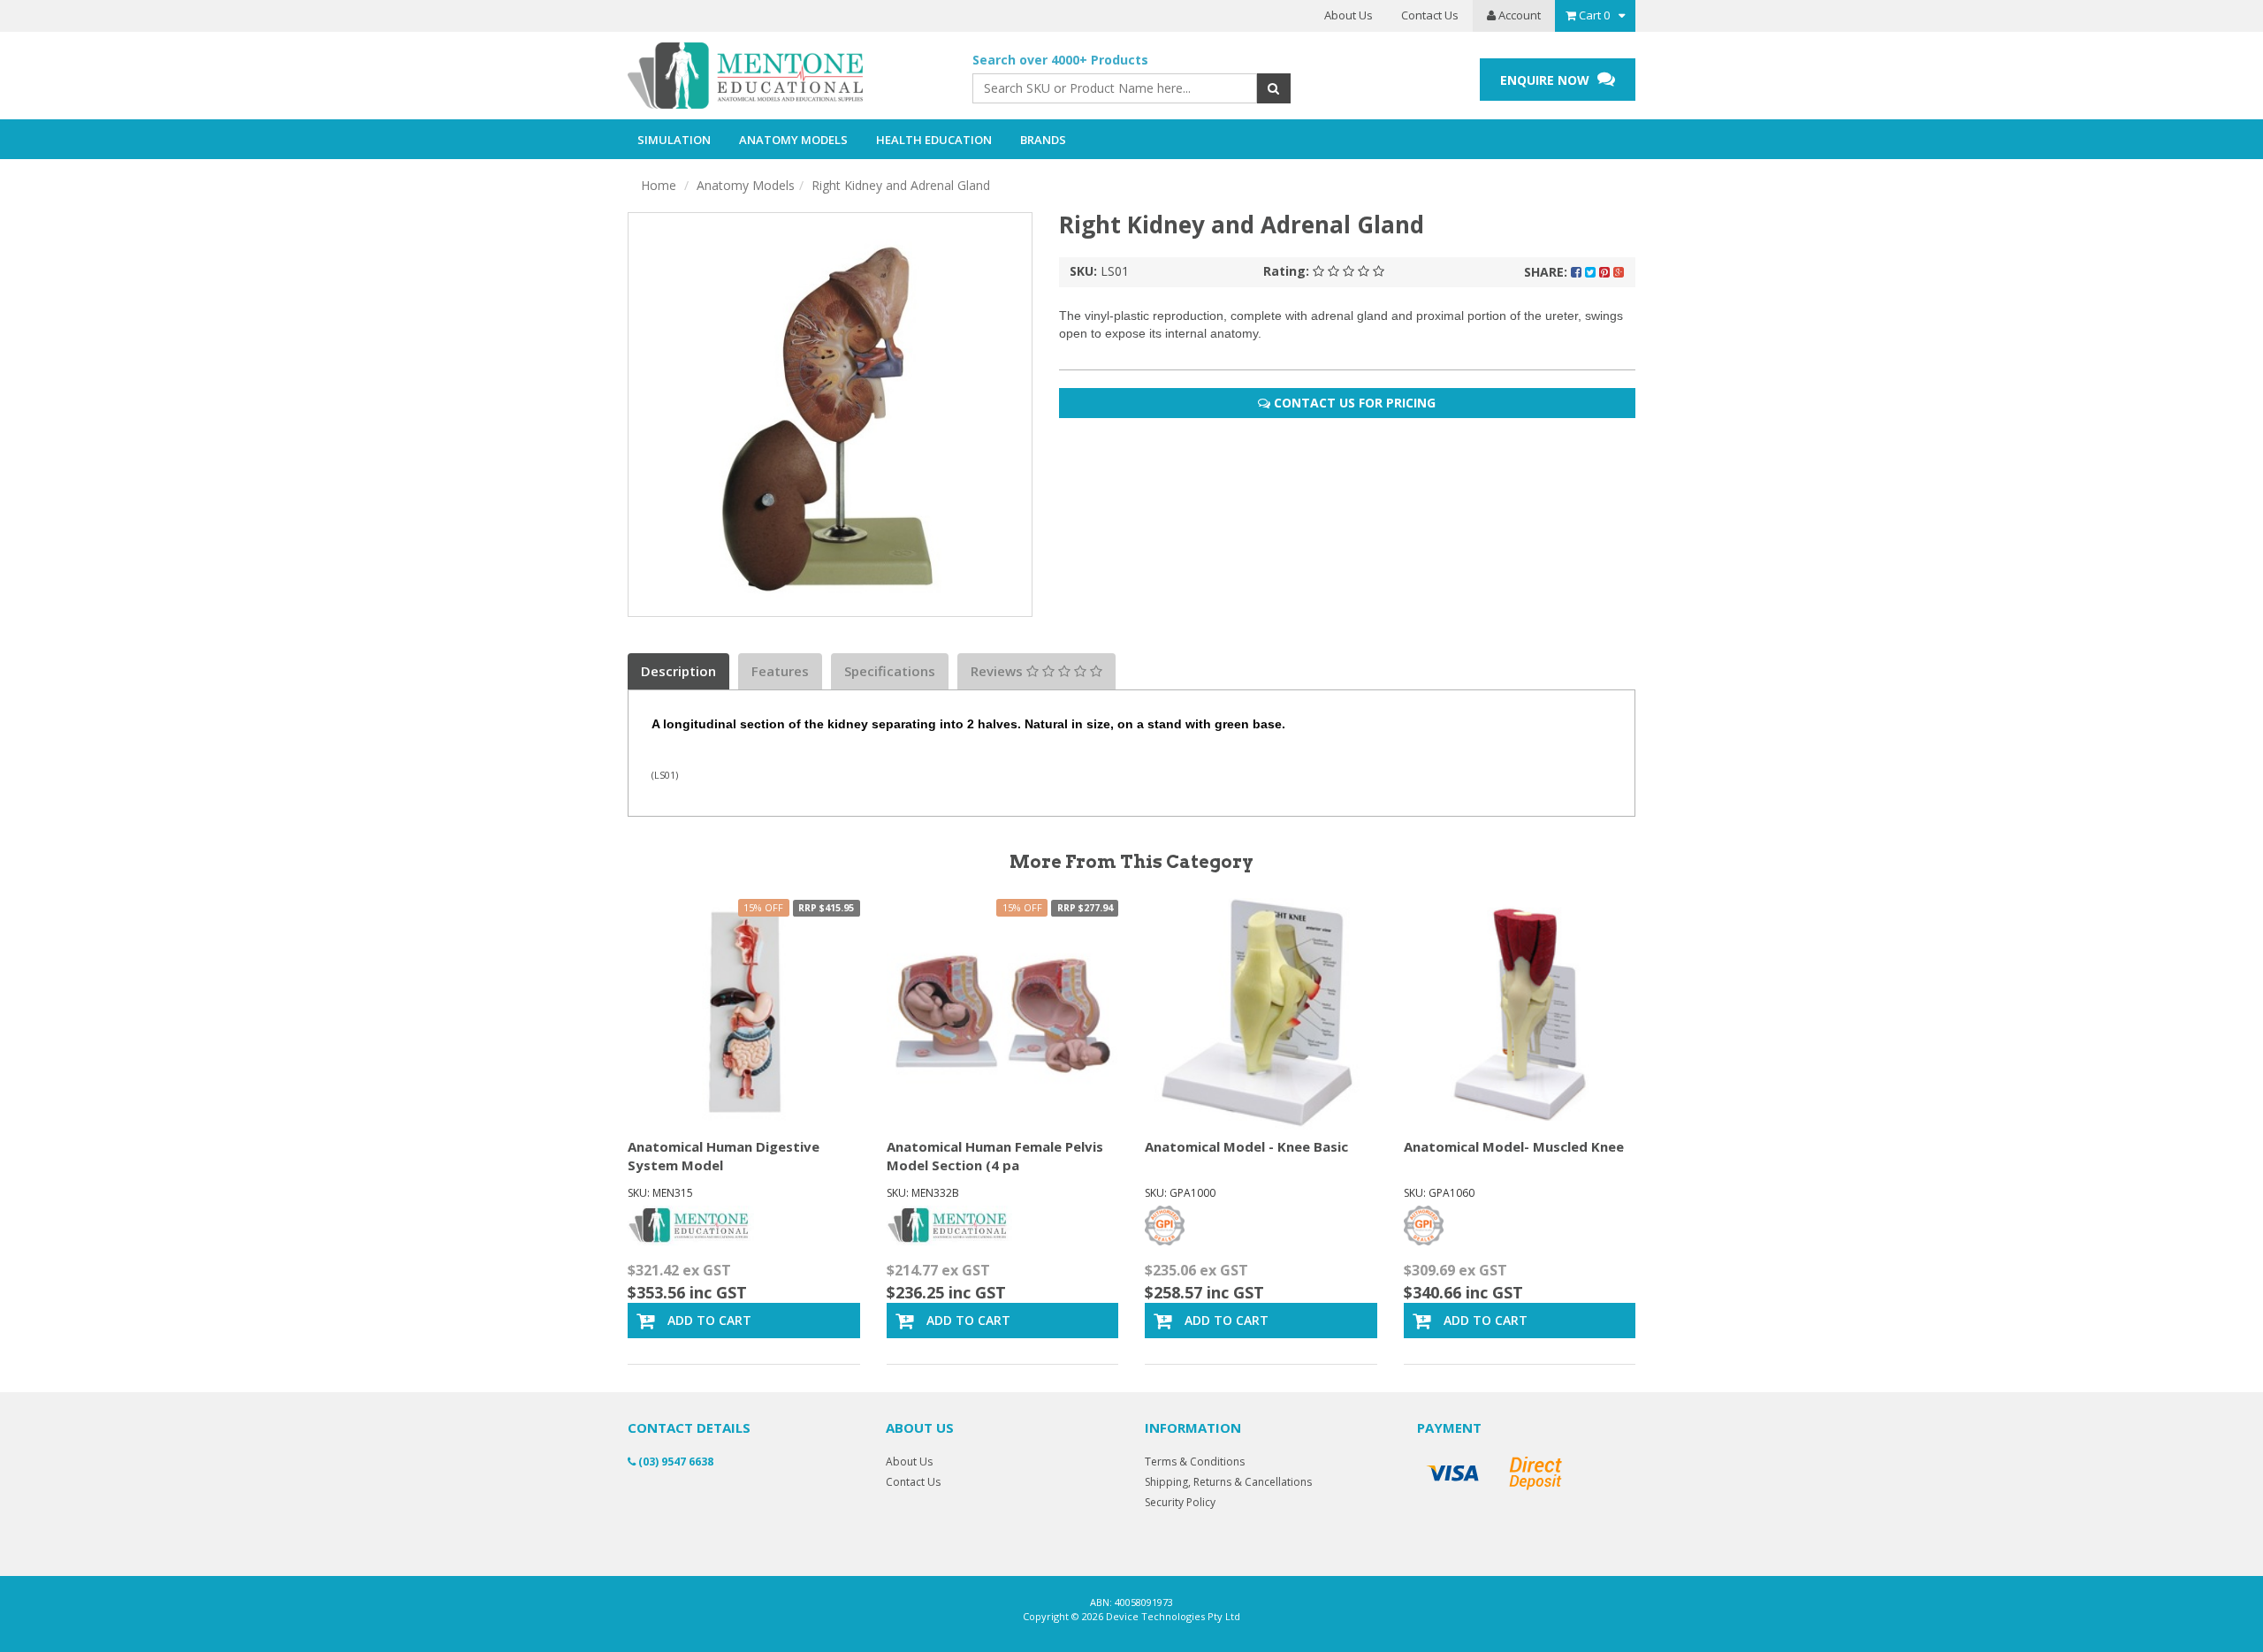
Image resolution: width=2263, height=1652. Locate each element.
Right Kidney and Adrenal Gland (901, 185)
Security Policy (1180, 1502)
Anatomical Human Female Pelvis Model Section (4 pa (995, 1156)
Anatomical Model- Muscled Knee (1514, 1146)
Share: (1547, 272)
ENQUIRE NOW (1547, 80)
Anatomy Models (746, 185)
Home (659, 185)
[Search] (1273, 88)
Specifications (890, 671)
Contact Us (1430, 15)
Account (1518, 15)
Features (780, 671)
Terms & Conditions (1195, 1462)
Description (678, 671)
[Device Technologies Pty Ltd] (787, 76)
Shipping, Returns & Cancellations (1228, 1482)
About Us (1349, 15)
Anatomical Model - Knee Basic (1246, 1146)
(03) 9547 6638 (674, 1462)
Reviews (998, 671)
